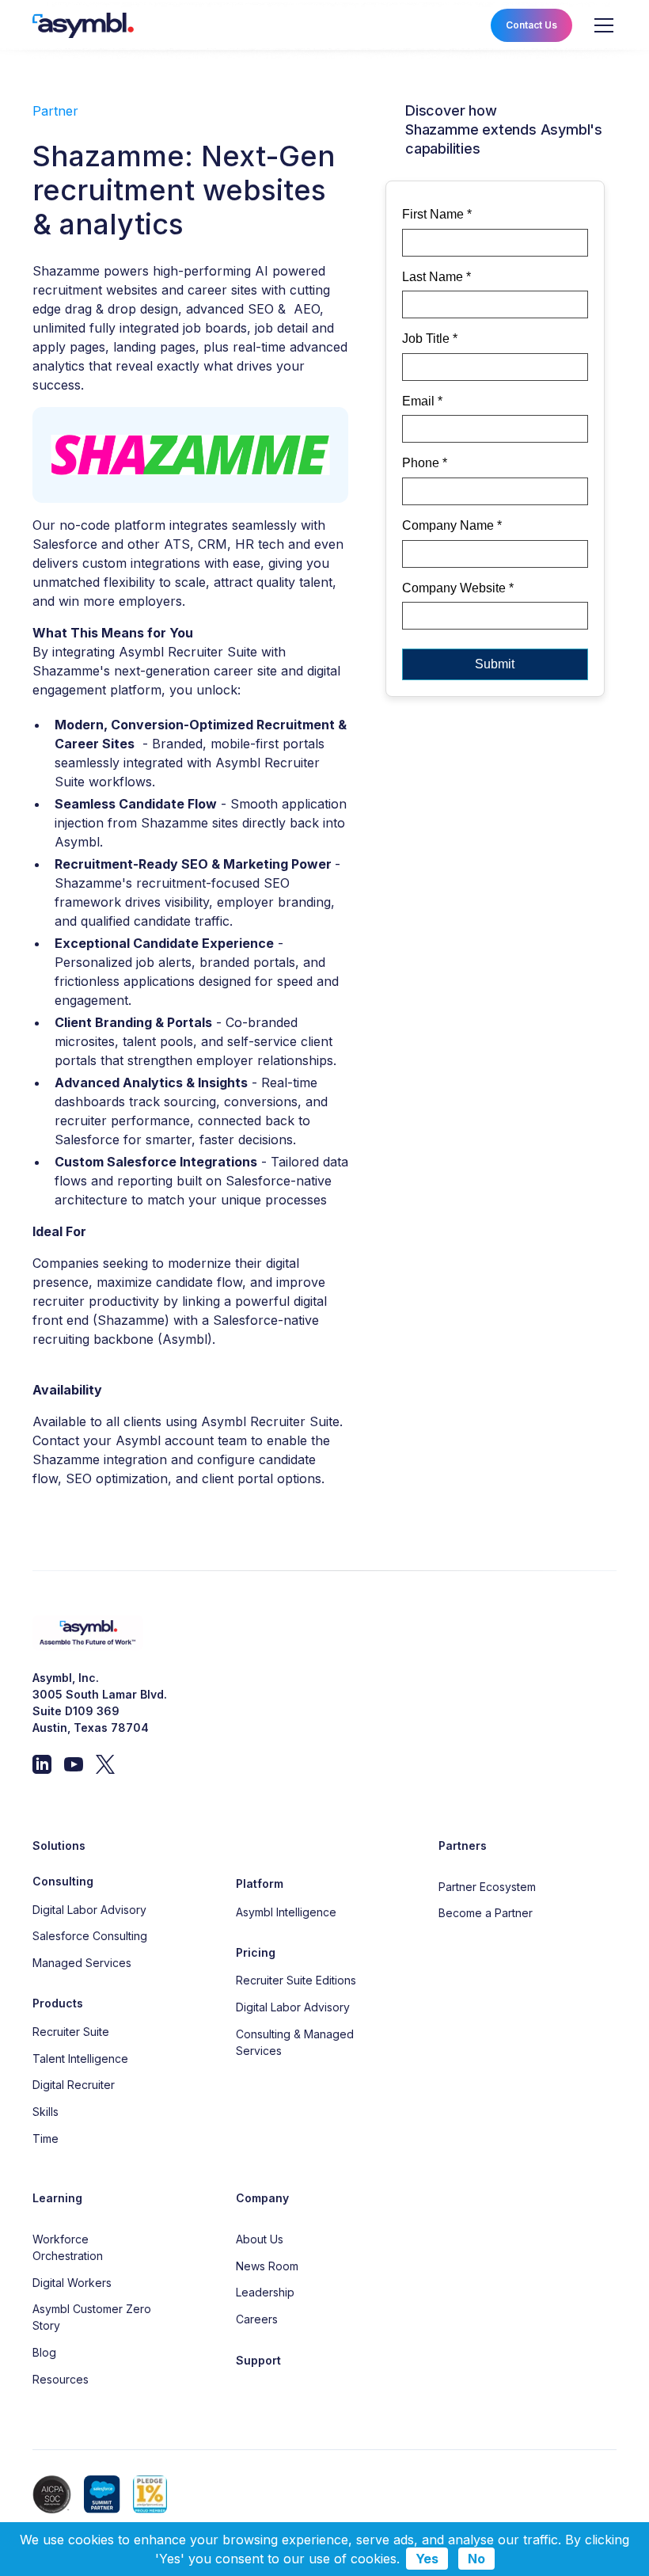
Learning (57, 2198)
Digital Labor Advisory (89, 1910)
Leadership (265, 2292)
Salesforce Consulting (90, 1936)
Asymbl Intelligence (286, 1912)
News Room (267, 2266)
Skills (46, 2112)
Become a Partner (486, 1913)
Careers (257, 2319)
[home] (83, 26)
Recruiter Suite (71, 2032)
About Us (260, 2239)
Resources (61, 2379)
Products (58, 2003)
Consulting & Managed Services (295, 2042)
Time (46, 2138)
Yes (427, 2559)
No (476, 2559)
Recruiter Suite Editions (296, 1980)
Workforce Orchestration (68, 2247)
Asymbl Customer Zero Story (92, 2317)
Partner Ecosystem (487, 1887)
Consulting (63, 1881)
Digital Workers (72, 2283)
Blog (44, 2352)
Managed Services (82, 1963)
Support (258, 2360)
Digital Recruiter (74, 2085)
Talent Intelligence (80, 2059)
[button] (601, 25)
